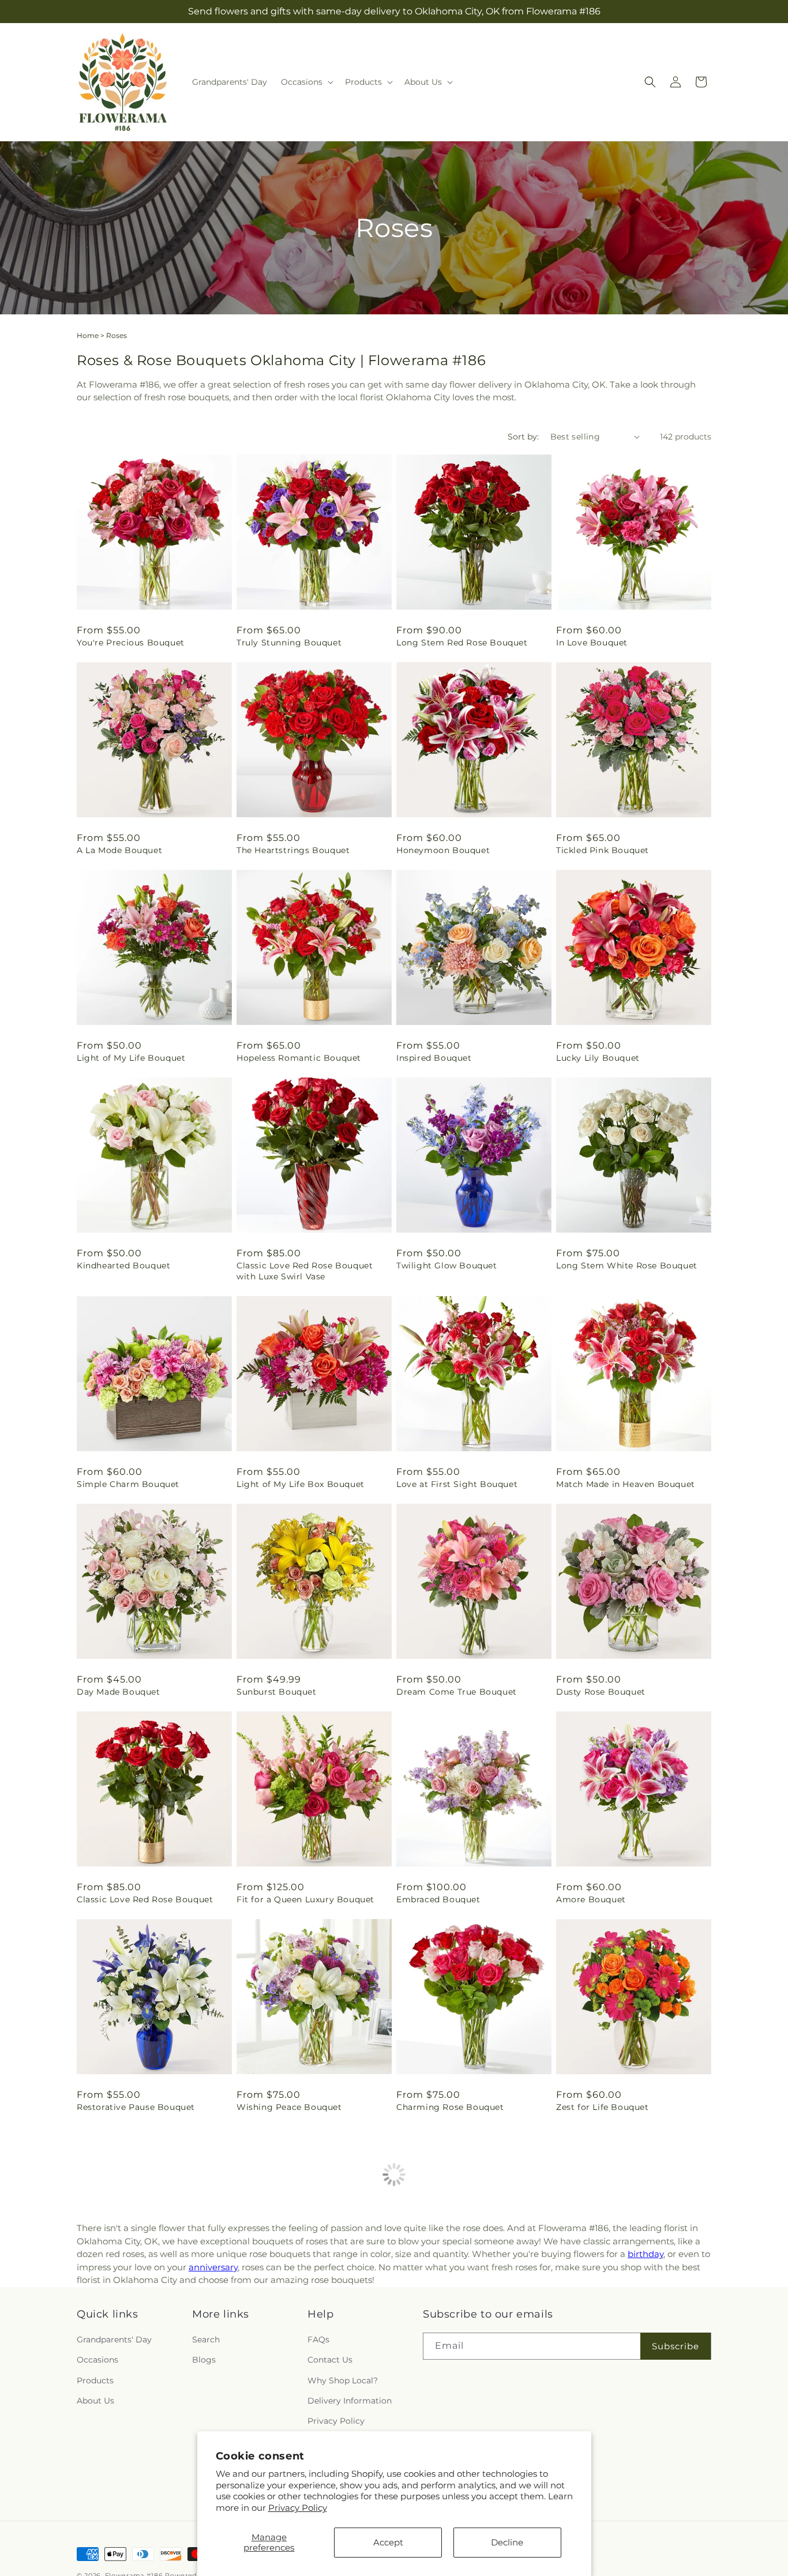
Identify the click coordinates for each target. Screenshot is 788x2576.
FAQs (318, 2340)
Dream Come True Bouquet (457, 1692)
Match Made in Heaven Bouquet (626, 1484)
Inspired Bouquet (434, 1058)
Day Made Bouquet (119, 1692)
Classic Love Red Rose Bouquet (145, 1899)
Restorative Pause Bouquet (136, 2107)
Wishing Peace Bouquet (289, 2107)
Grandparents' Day (114, 2340)
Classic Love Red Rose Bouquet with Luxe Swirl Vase (305, 1271)
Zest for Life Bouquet (603, 2107)
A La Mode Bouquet (119, 850)
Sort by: (523, 437)
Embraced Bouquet (438, 1899)
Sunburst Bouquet (277, 1692)
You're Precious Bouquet (131, 643)
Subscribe (676, 2346)
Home (88, 335)
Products (95, 2380)
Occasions (97, 2360)
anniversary (213, 2267)
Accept (388, 2542)
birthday (646, 2254)
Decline (507, 2542)
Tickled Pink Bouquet (603, 850)
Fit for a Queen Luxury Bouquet (305, 1899)
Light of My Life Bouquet (131, 1058)
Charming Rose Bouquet (450, 2107)
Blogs (204, 2360)
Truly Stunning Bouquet (289, 643)
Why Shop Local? (343, 2380)
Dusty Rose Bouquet (601, 1692)
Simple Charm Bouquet (128, 1484)
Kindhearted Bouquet (123, 1266)
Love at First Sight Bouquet (457, 1484)
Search (206, 2340)
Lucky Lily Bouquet (598, 1058)
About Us (95, 2401)
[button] (306, 82)
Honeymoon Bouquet (443, 850)
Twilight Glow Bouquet (447, 1266)
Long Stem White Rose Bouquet (627, 1266)
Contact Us (330, 2360)
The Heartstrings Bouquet (293, 850)
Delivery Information (350, 2401)
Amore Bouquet (591, 1899)
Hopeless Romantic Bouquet (299, 1058)
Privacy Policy (298, 2508)
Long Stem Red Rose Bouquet (462, 643)
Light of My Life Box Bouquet (301, 1484)
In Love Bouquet (592, 643)
